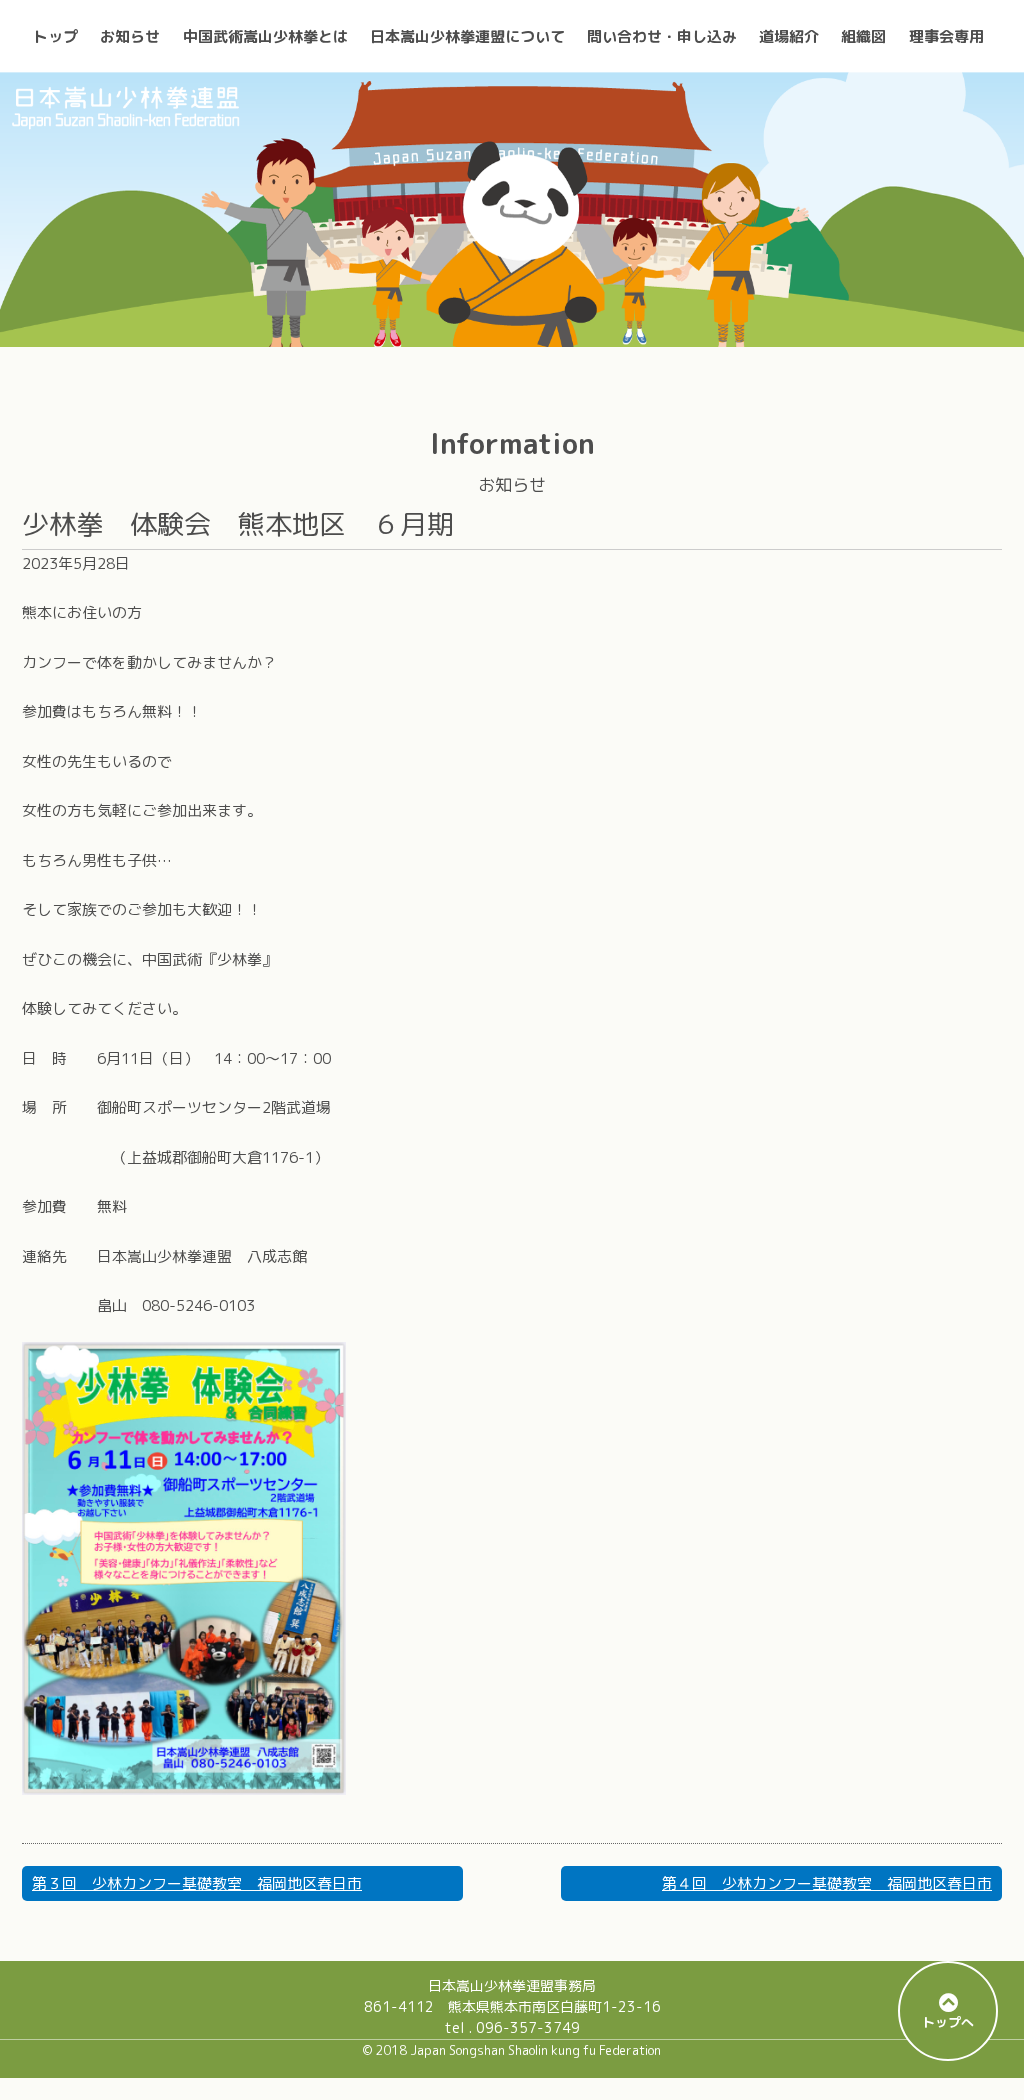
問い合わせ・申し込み (662, 36)
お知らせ (130, 36)
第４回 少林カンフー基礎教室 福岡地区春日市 (827, 1883)
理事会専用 (946, 36)
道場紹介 (789, 36)
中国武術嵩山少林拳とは (265, 36)
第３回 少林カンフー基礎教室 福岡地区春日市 (197, 1883)
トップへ (948, 2022)
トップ (55, 36)
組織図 (863, 36)
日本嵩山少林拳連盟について (467, 36)
